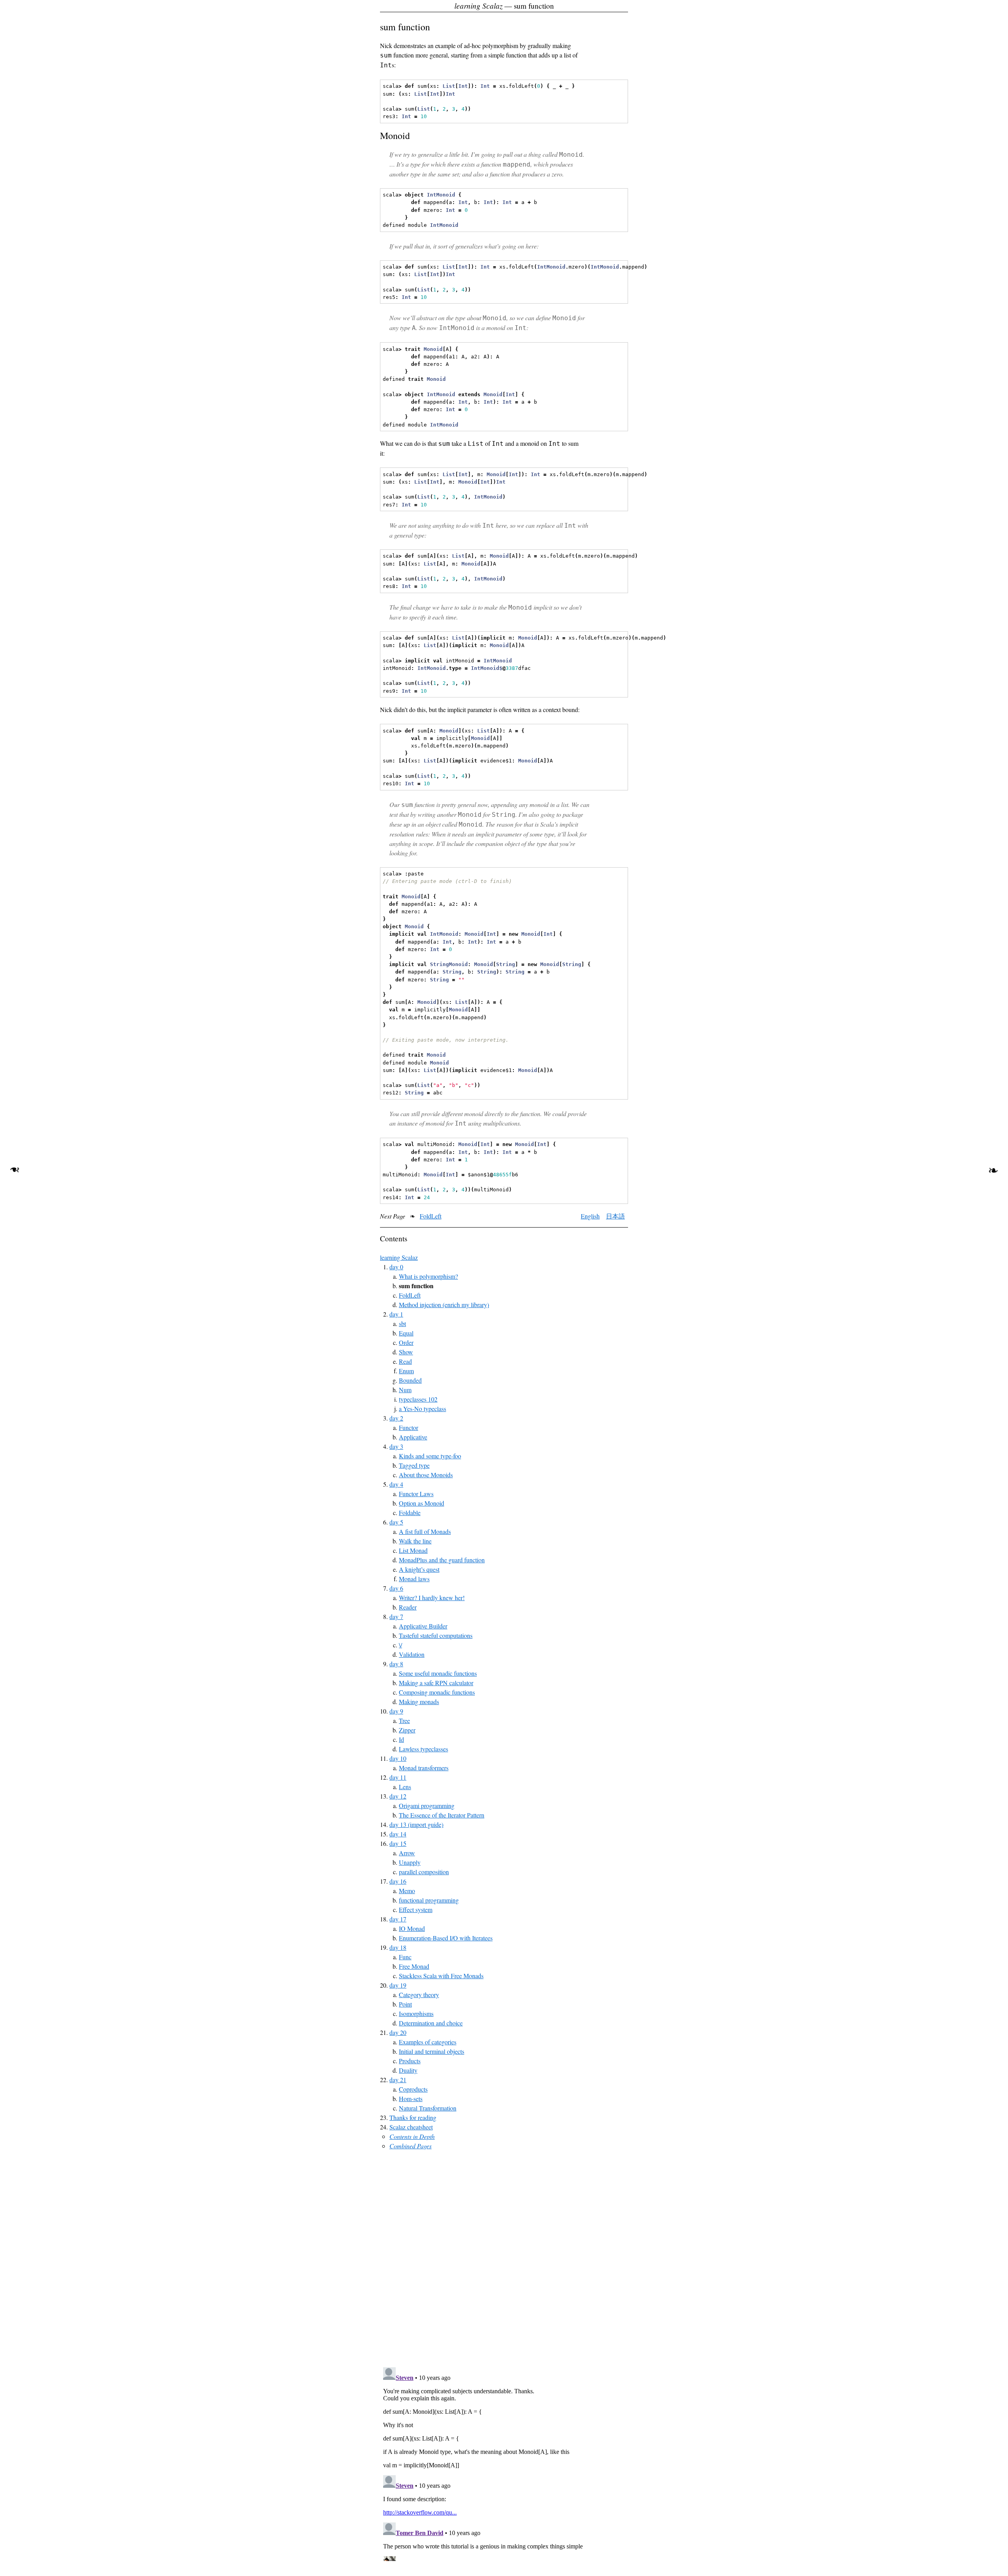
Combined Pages (410, 2146)
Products (410, 2061)
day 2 (396, 1418)
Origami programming (427, 1805)
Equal (406, 1333)
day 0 (396, 1267)
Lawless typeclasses (423, 1749)
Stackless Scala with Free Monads (441, 1976)
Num (405, 1390)
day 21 (398, 2080)
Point (405, 2004)
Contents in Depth (412, 2136)
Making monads (419, 1702)
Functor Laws (416, 1494)
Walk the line (415, 1541)
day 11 (398, 1777)
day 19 (398, 1985)
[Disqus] (504, 2259)
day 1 (396, 1314)
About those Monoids (426, 1475)
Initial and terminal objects (432, 2051)
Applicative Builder (423, 1626)
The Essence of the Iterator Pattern (442, 1815)
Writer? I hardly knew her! (432, 1598)
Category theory (419, 1995)
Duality (408, 2070)
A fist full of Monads (425, 1531)
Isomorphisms (416, 2013)
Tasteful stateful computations (436, 1635)
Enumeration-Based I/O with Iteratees (446, 1938)
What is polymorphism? (428, 1276)
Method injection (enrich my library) (444, 1305)
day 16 (398, 1881)
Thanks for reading (413, 2117)
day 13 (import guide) (416, 1824)
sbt (402, 1323)
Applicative (413, 1437)
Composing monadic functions (437, 1692)
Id (401, 1739)
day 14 (398, 1834)
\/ (400, 1645)
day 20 (398, 2032)
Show (406, 1352)
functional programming (429, 1900)
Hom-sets (411, 2098)
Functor (409, 1427)
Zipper (407, 1730)
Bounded (410, 1380)
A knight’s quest (419, 1569)
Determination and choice (431, 2023)
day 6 (396, 1588)
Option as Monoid (422, 1503)
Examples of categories (428, 2042)
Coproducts (413, 2089)
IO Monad (412, 1928)
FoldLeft (431, 1216)
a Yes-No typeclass (422, 1409)
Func (405, 1957)
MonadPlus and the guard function (442, 1560)
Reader (408, 1607)
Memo (407, 1891)
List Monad (413, 1550)
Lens (405, 1787)
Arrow (407, 1853)
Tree (404, 1720)
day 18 (398, 1947)
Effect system (416, 1909)
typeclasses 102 (418, 1399)
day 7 (396, 1616)
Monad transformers (424, 1768)
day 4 (396, 1484)
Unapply (410, 1862)
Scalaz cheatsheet (411, 2127)
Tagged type (414, 1465)
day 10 (398, 1758)
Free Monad (414, 1966)
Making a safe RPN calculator (436, 1683)
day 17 (398, 1919)
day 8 (396, 1664)
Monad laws (414, 1579)
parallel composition (424, 1872)
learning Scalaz (399, 1257)
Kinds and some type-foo (430, 1456)
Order (406, 1342)
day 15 (398, 1843)
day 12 (398, 1796)
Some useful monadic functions (438, 1673)
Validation (412, 1654)
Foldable (410, 1512)
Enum (406, 1371)
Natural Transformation (428, 2108)
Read (405, 1361)
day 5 (396, 1522)
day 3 (396, 1446)
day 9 (396, 1711)
